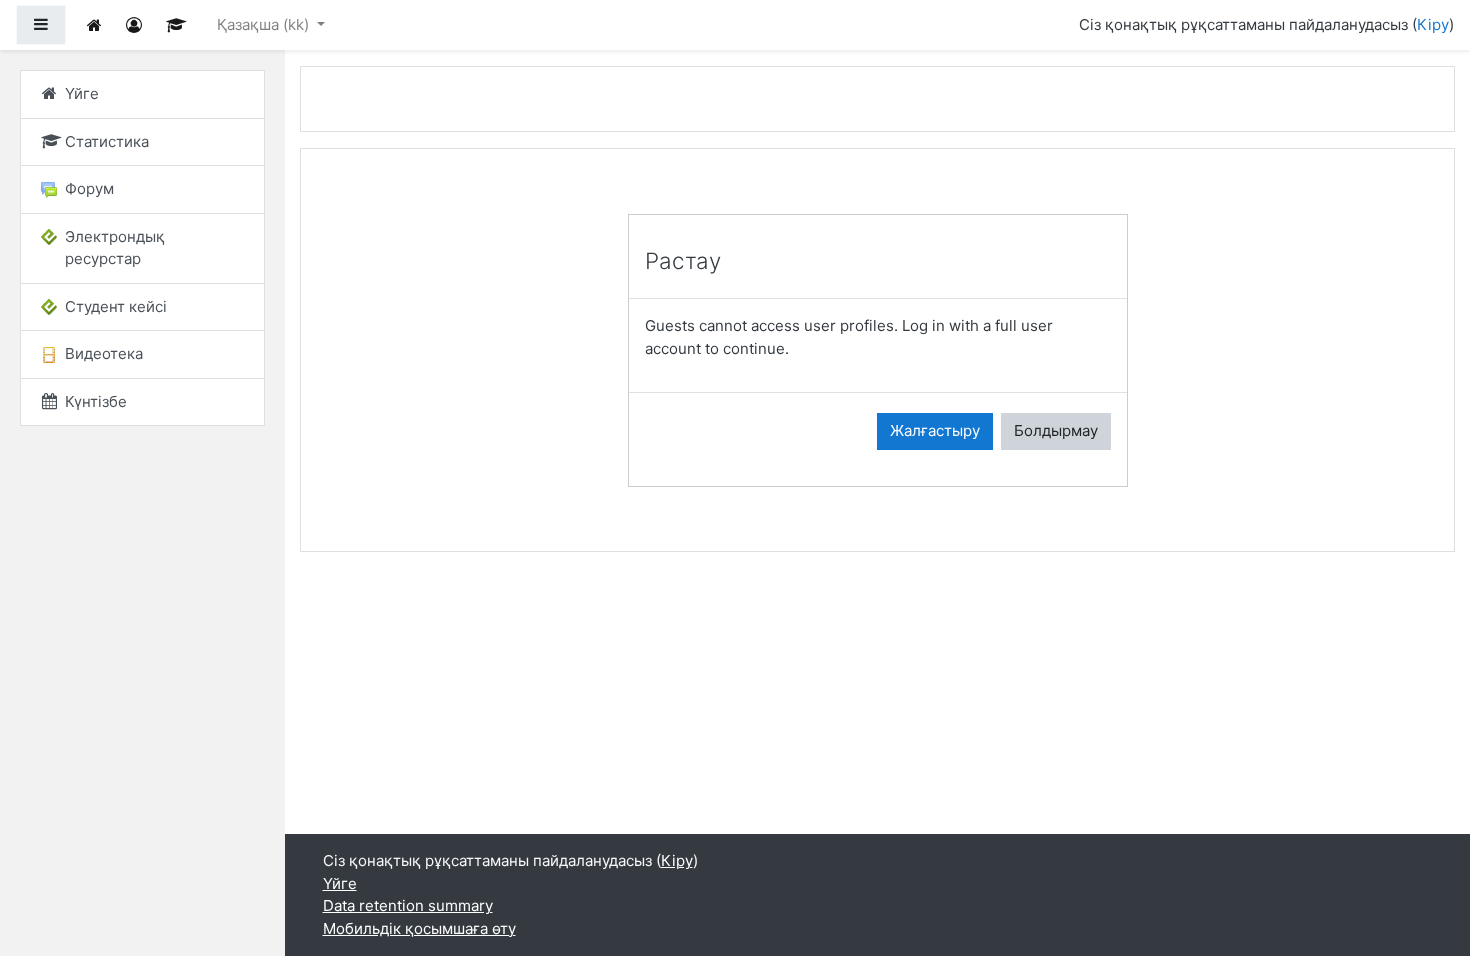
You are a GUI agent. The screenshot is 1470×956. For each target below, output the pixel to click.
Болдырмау (1056, 430)
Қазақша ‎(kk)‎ (265, 24)
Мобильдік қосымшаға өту (419, 928)
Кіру (1433, 24)
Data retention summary (408, 905)
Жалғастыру (935, 430)
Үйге (340, 883)
